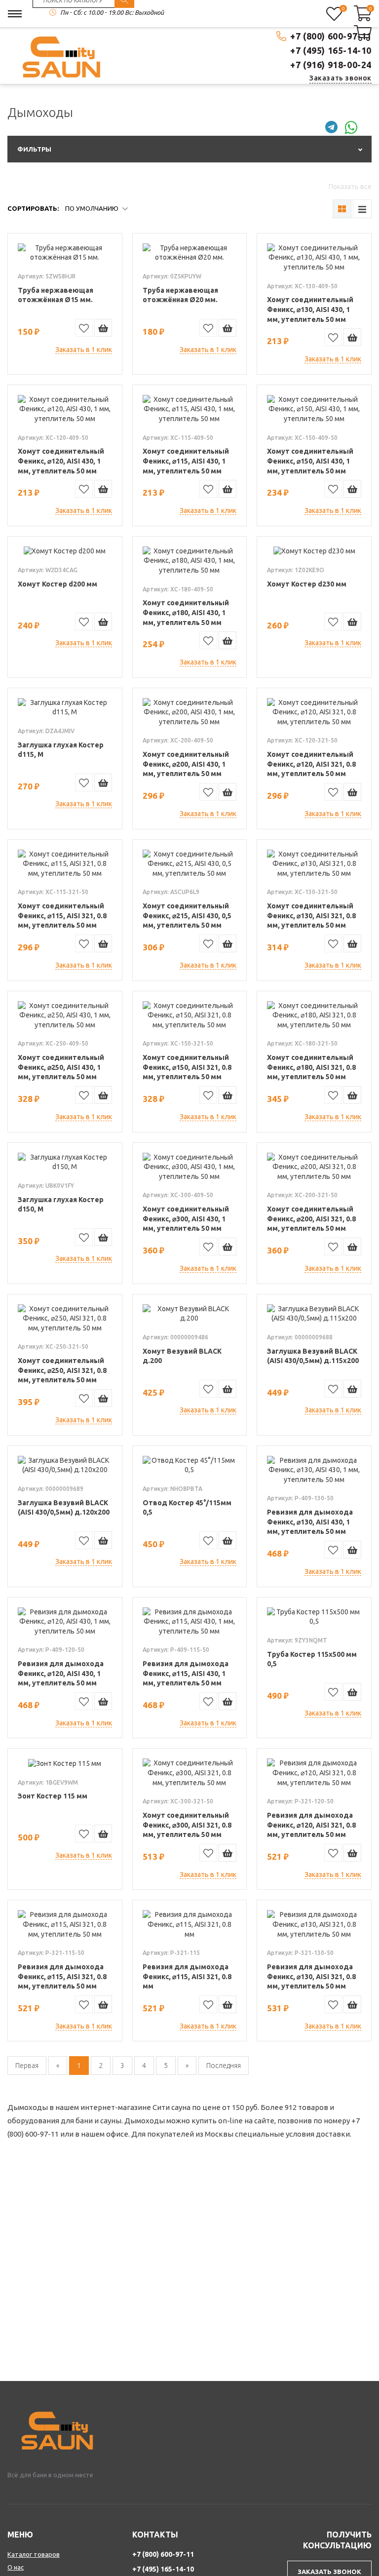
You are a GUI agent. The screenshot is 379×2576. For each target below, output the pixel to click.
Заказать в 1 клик (84, 350)
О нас (16, 2567)
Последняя (224, 2066)
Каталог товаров (34, 2554)
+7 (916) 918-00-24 (331, 65)
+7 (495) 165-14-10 (331, 50)
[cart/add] (103, 328)
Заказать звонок (341, 78)
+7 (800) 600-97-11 (331, 36)
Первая (27, 2066)
